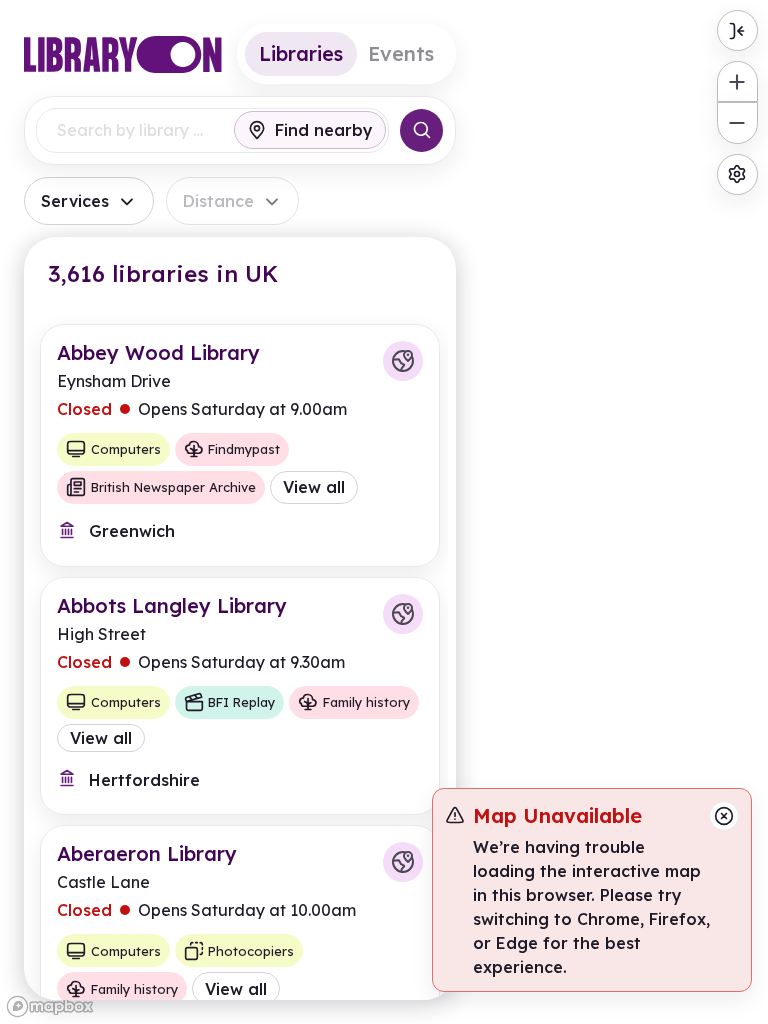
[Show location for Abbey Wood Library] (403, 361)
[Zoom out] (737, 122)
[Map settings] (737, 174)
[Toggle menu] (737, 30)
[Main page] (123, 54)
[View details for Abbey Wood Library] (240, 445)
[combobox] (132, 130)
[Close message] (724, 816)
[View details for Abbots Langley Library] (240, 696)
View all (314, 487)
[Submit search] (421, 130)
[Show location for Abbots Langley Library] (403, 614)
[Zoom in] (737, 81)
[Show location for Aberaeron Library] (403, 862)
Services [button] (75, 201)
